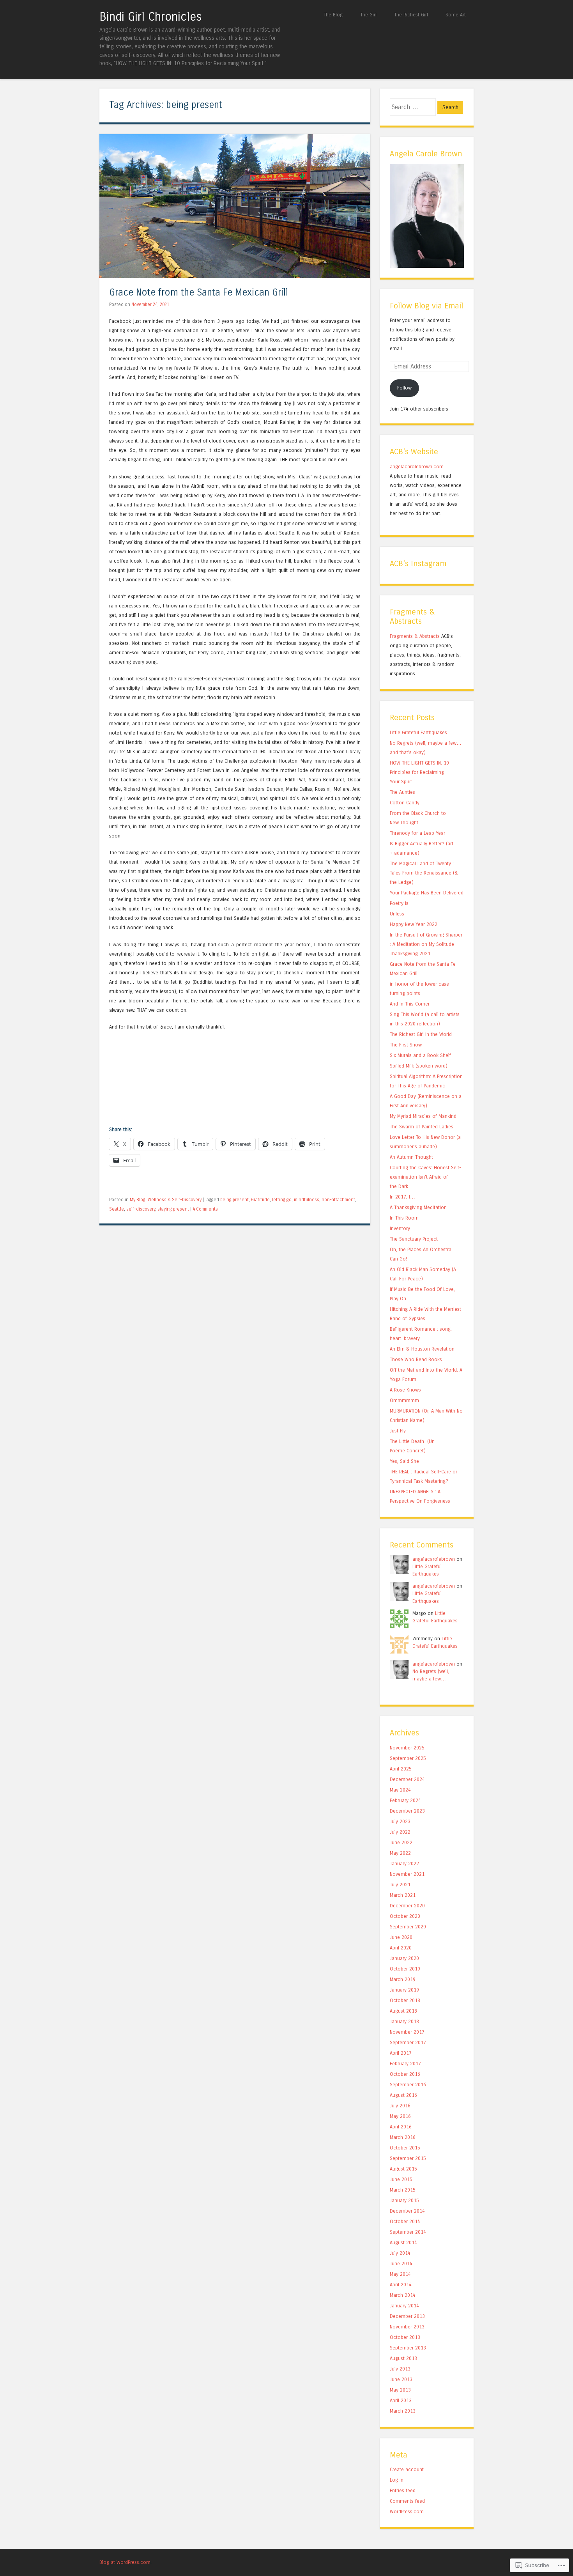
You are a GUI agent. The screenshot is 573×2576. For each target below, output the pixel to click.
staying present (173, 1209)
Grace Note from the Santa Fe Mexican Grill (199, 293)
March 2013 (403, 2411)
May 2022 (400, 1853)
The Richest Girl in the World (421, 1034)
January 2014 (404, 2306)
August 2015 (403, 2169)
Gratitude (260, 1200)
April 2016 (401, 2127)
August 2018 (403, 2011)
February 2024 (405, 1800)
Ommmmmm (404, 1400)
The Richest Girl (411, 15)
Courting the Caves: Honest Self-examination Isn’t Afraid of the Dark (425, 1177)
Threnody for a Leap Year (417, 833)
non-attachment (338, 1200)
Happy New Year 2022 (414, 924)
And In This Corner (410, 1004)
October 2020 (405, 1916)
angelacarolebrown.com (417, 467)
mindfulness (307, 1200)
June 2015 (401, 2179)
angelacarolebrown (434, 1559)
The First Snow (406, 1045)
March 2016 (403, 2137)
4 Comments (205, 1209)
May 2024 (400, 1790)
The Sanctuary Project (414, 1239)
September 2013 (408, 2348)
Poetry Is (399, 903)
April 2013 (401, 2400)
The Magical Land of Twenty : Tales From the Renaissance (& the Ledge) (424, 873)
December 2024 (407, 1779)
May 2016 (400, 2116)
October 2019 (405, 1969)
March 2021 (403, 1895)
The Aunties (402, 792)
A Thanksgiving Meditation (418, 1207)
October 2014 (405, 2221)
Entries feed (403, 2490)
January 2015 (404, 2200)
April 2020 (401, 1948)
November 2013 (407, 2327)
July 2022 (400, 1832)
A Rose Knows (405, 1390)
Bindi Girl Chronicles (151, 17)
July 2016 (400, 2106)
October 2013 (405, 2337)
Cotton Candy (405, 803)
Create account (407, 2469)
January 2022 (404, 1863)
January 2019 (404, 1990)
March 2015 (403, 2190)
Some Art (456, 15)
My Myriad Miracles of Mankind (423, 1116)
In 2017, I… (402, 1197)
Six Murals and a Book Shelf (420, 1055)
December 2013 (407, 2316)
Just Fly (398, 1431)
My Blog (138, 1200)
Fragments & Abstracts (415, 636)
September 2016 (408, 2085)
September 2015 (408, 2158)
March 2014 (403, 2295)
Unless (397, 914)
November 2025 (407, 1748)
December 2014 (407, 2211)
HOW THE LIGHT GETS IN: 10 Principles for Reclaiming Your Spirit (419, 772)
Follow (404, 388)
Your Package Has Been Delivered (427, 893)
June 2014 (401, 2264)
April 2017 (401, 2053)
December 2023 (407, 1811)
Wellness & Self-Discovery (175, 1200)
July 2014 (400, 2253)
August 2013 (403, 2358)
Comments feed (407, 2501)
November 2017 (407, 2032)
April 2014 (401, 2285)
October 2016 (405, 2074)
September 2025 (408, 1758)
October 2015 (405, 2148)
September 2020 (408, 1927)
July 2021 (400, 1885)
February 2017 (405, 2063)
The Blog (333, 15)
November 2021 (407, 1874)
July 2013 (400, 2369)
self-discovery (141, 1209)
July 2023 (400, 1821)
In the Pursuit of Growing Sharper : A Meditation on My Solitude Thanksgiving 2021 (426, 944)
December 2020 (407, 1906)
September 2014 (408, 2232)
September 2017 (408, 2042)
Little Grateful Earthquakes (418, 732)
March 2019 (403, 1979)
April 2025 (401, 1769)
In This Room (404, 1218)
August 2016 (403, 2095)
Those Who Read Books (416, 1359)
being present (234, 1200)
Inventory (400, 1228)
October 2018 (405, 2000)
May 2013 (400, 2390)
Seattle (117, 1209)
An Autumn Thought (411, 1157)
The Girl (368, 15)
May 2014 (400, 2274)
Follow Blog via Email (426, 306)
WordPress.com (407, 2511)
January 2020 (404, 1958)
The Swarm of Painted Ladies (422, 1127)
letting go (282, 1200)
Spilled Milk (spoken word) (419, 1066)
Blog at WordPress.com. (126, 2562)
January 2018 (404, 2021)
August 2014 (403, 2242)
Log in (397, 2480)
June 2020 (401, 1937)
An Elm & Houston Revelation (422, 1349)
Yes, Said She (404, 1461)
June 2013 (401, 2379)
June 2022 (401, 1842)
